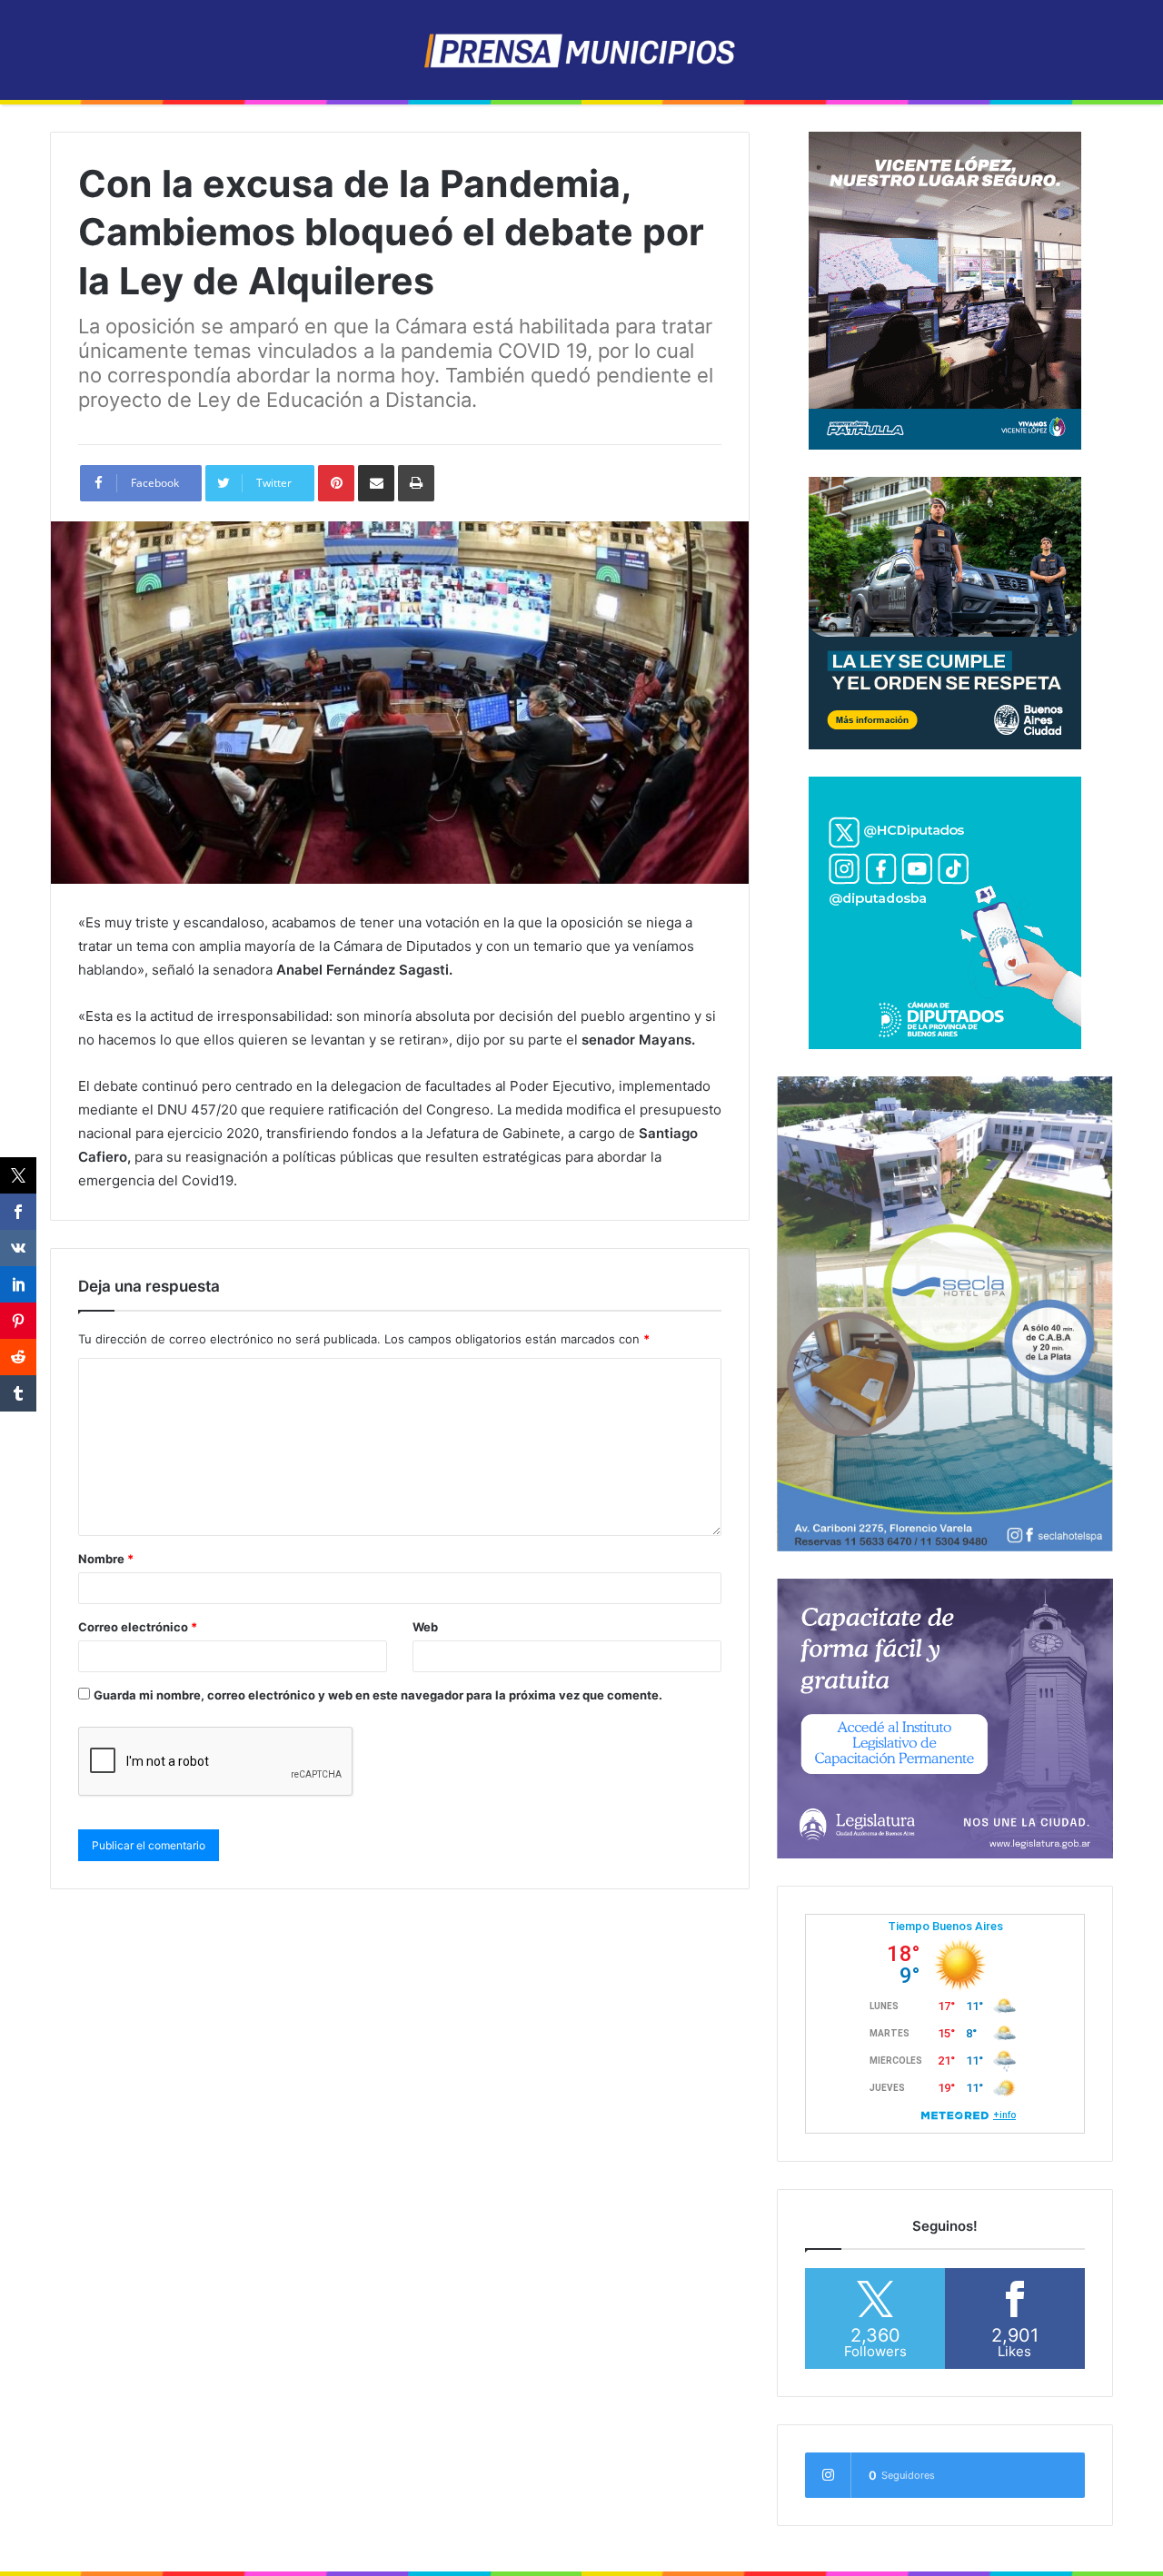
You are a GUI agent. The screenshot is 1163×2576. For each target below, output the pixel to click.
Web (425, 1627)
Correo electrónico (138, 1627)
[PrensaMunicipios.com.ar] (582, 50)
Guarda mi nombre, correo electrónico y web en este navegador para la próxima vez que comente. (378, 1695)
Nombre (106, 1559)
